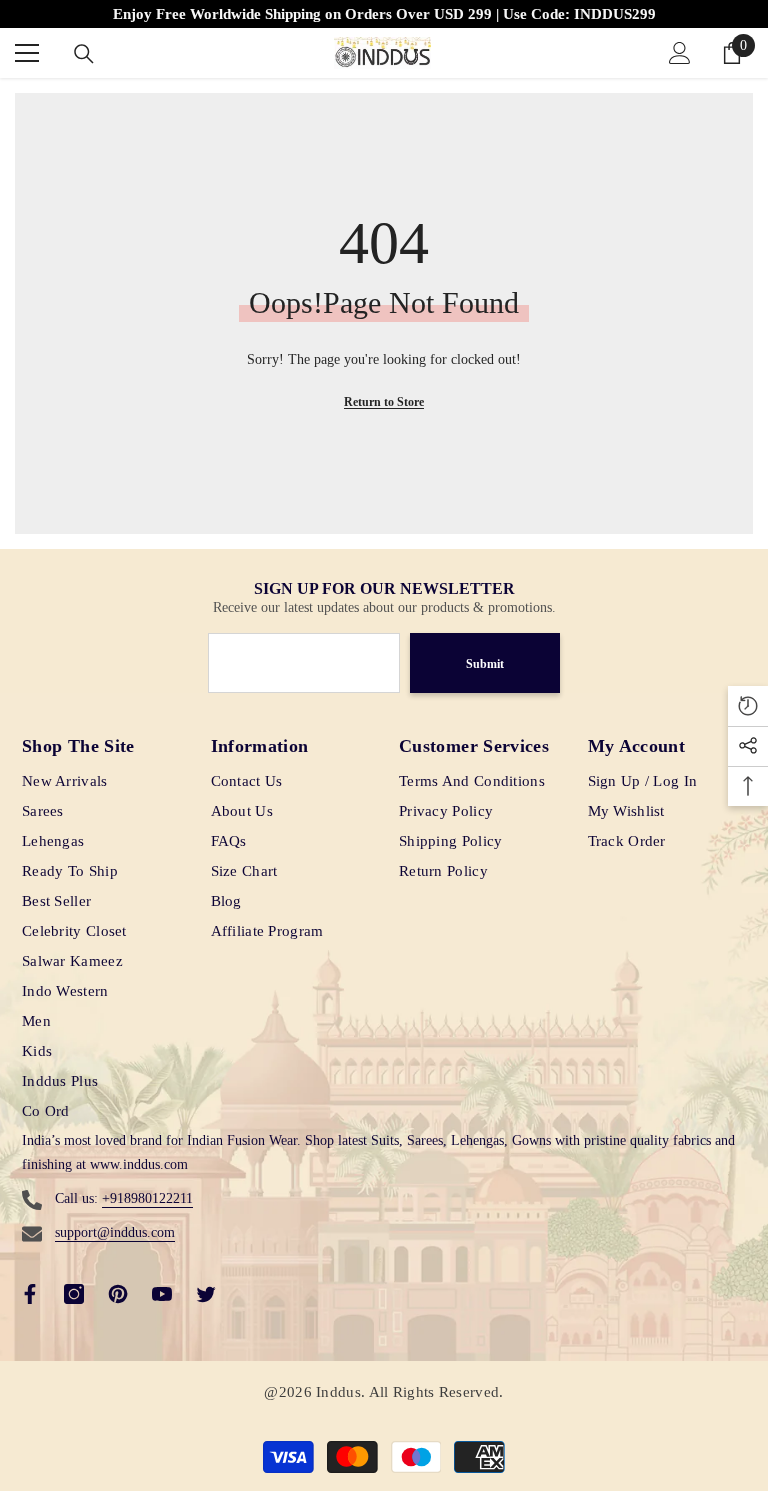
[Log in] (680, 53)
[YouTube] (162, 1294)
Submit (485, 664)
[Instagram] (74, 1294)
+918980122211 (147, 1198)
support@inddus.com (115, 1232)
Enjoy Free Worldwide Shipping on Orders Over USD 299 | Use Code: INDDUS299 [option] (384, 14)
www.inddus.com (139, 1164)
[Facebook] (30, 1294)
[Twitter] (206, 1294)
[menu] (27, 53)
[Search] (84, 54)
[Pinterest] (118, 1294)
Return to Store (384, 402)
